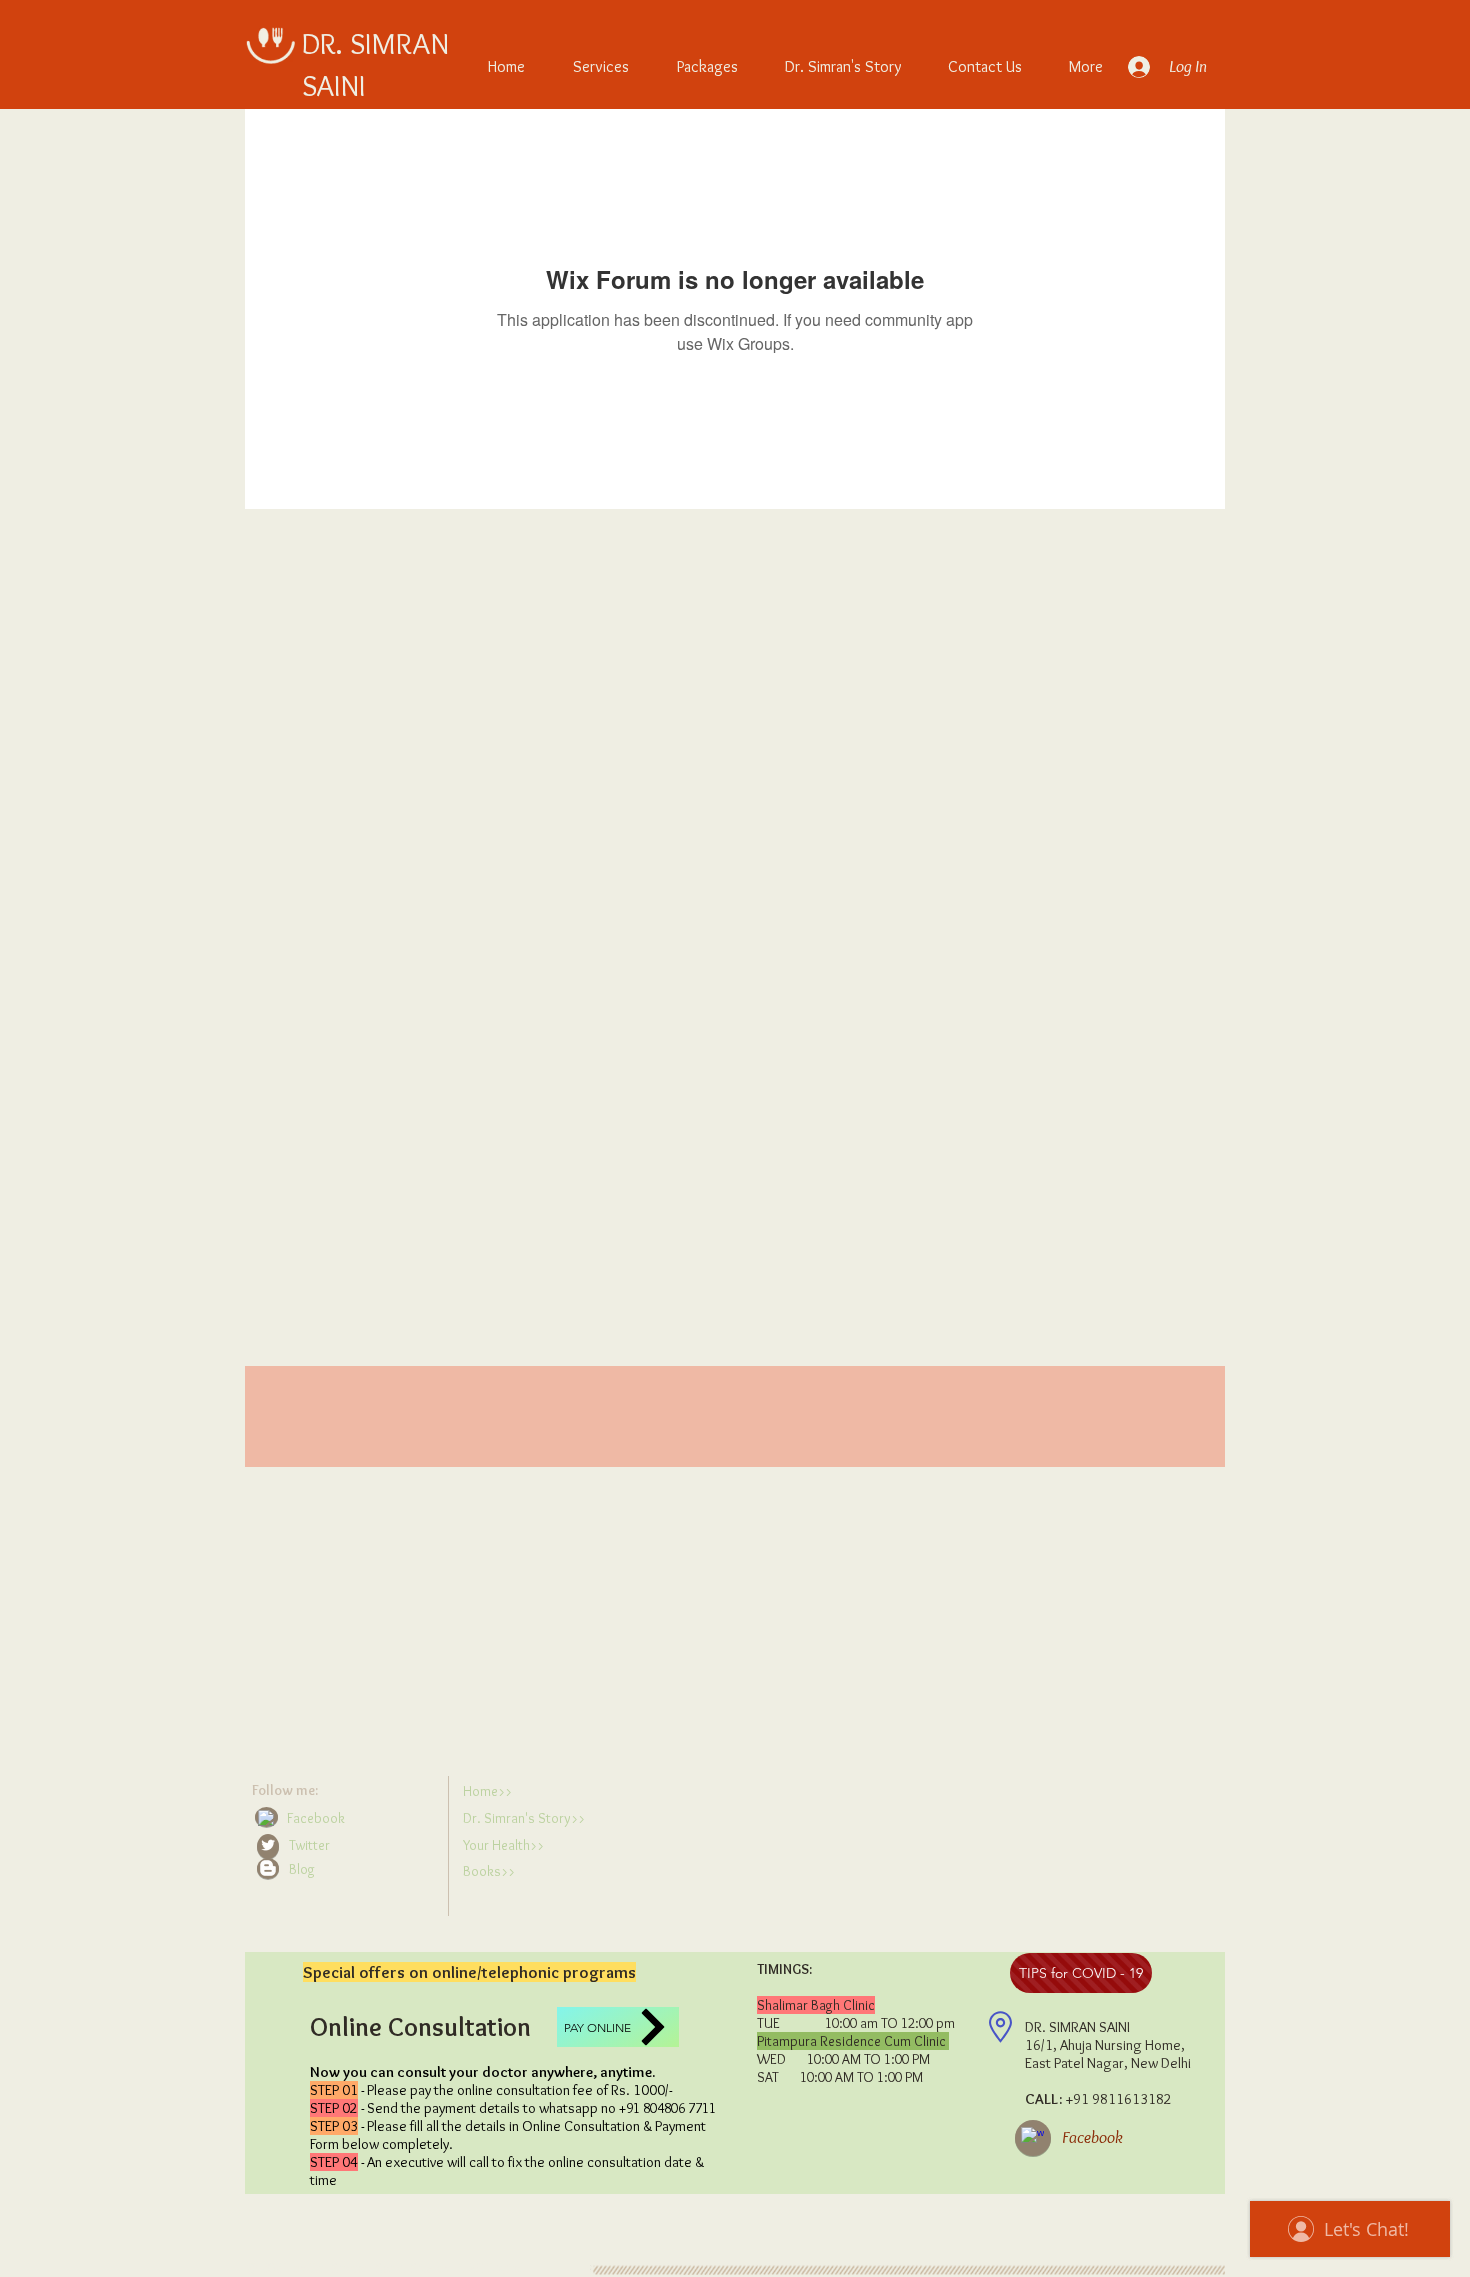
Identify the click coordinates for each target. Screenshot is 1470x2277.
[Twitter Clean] (268, 1845)
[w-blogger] (268, 1868)
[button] (346, 1869)
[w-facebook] (266, 1818)
